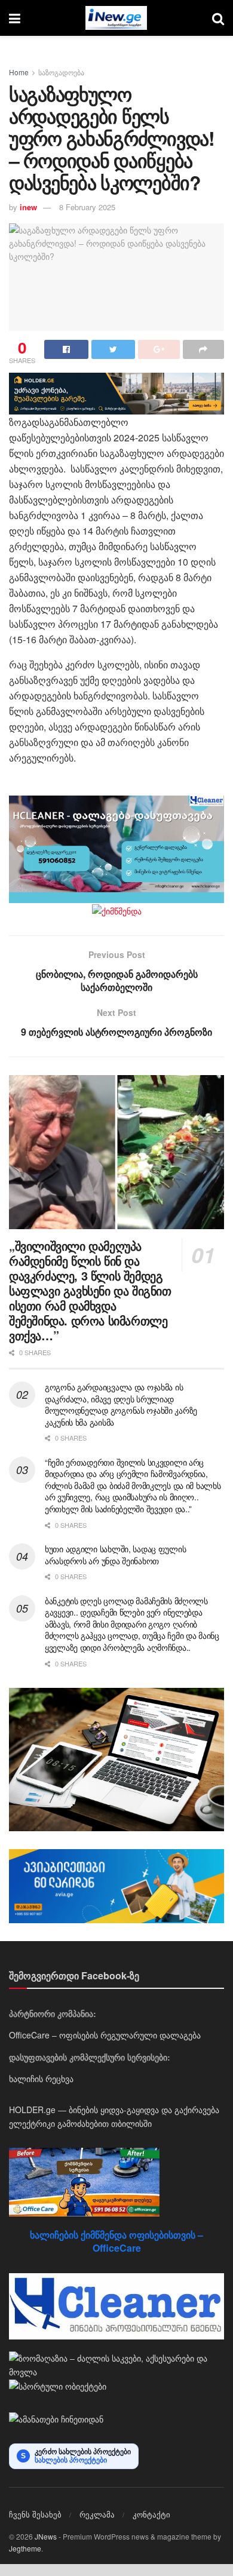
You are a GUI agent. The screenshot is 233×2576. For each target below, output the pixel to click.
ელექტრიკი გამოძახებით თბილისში (80, 2123)
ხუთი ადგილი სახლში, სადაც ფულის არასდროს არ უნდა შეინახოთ (115, 1555)
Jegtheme (25, 2548)
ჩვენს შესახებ (35, 2514)
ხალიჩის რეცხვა (41, 2078)
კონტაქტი (151, 2514)
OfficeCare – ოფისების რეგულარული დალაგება (105, 2035)
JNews (46, 2536)
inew (28, 207)
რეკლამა (97, 2514)
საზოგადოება (61, 72)
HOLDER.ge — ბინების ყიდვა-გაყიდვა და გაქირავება (114, 2110)
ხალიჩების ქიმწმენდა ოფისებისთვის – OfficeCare (116, 2241)
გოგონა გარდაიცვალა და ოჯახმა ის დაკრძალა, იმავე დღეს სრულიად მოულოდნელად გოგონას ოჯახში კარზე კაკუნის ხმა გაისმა (121, 1404)
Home (19, 72)
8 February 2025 (87, 207)
